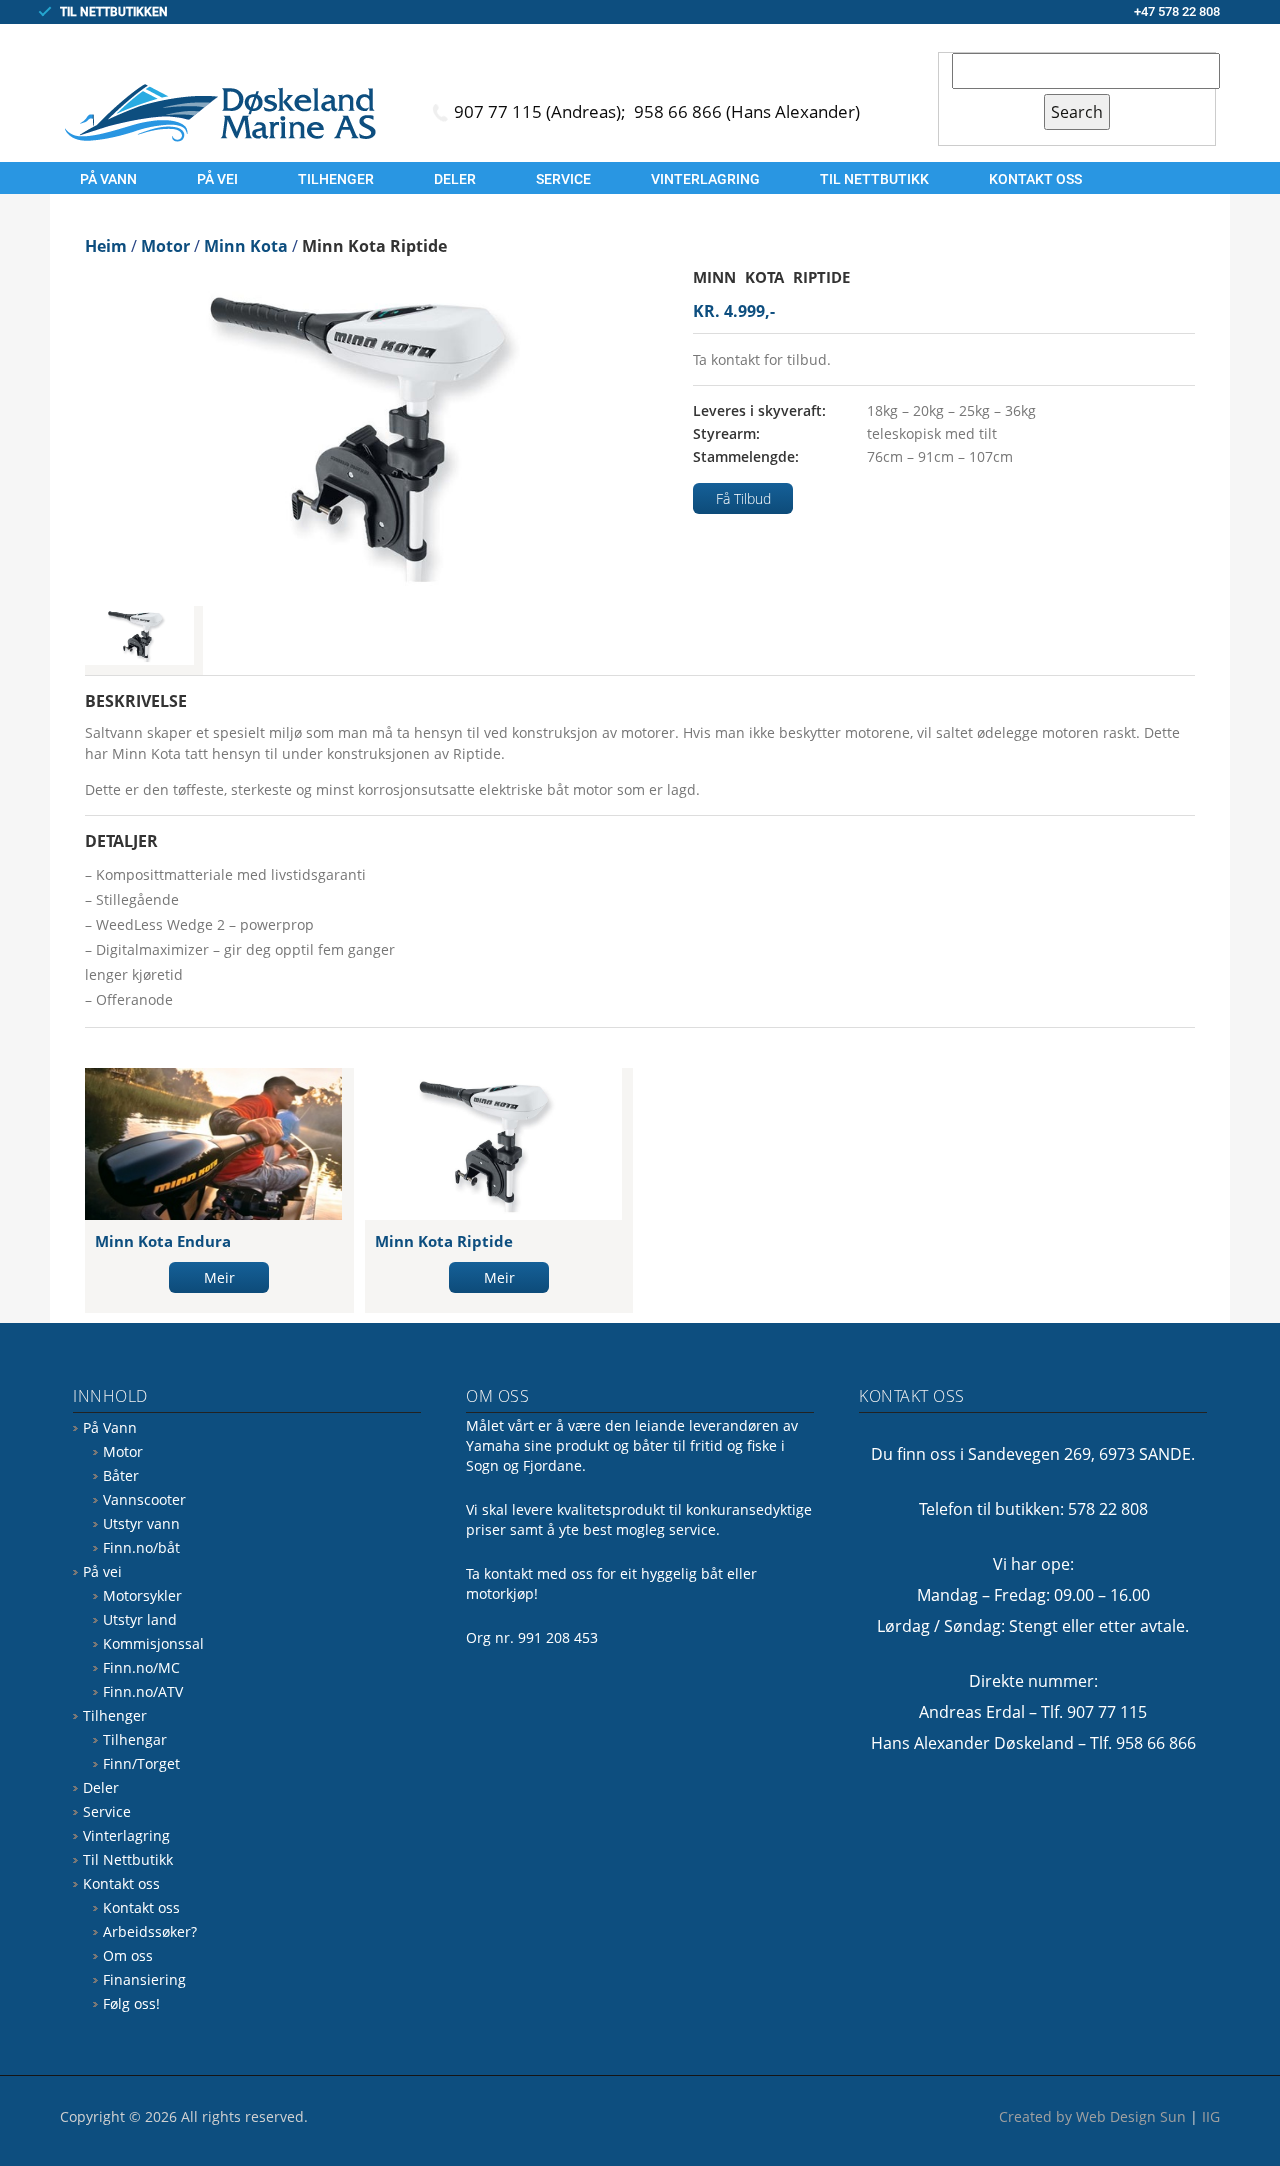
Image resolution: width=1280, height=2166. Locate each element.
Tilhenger (336, 179)
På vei (217, 179)
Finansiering (144, 1979)
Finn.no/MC (141, 1667)
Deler (455, 179)
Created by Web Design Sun (1092, 2116)
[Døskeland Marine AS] (220, 112)
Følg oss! (131, 2003)
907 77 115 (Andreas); (542, 111)
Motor (123, 1451)
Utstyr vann (141, 1523)
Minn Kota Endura (163, 1241)
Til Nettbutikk (874, 179)
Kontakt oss (1035, 179)
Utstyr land (140, 1619)
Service (563, 179)
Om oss (128, 1955)
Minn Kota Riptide (444, 1241)
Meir (219, 1277)
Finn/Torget (141, 1763)
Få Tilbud (743, 498)
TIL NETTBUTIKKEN (114, 12)
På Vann (108, 179)
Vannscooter (144, 1499)
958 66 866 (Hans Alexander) (747, 111)
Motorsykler (142, 1595)
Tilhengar (135, 1739)
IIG (1211, 2116)
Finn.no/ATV (143, 1691)
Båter (121, 1475)
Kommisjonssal (153, 1643)
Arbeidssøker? (150, 1931)
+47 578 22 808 (1177, 11)
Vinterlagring (705, 179)
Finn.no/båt (141, 1547)
